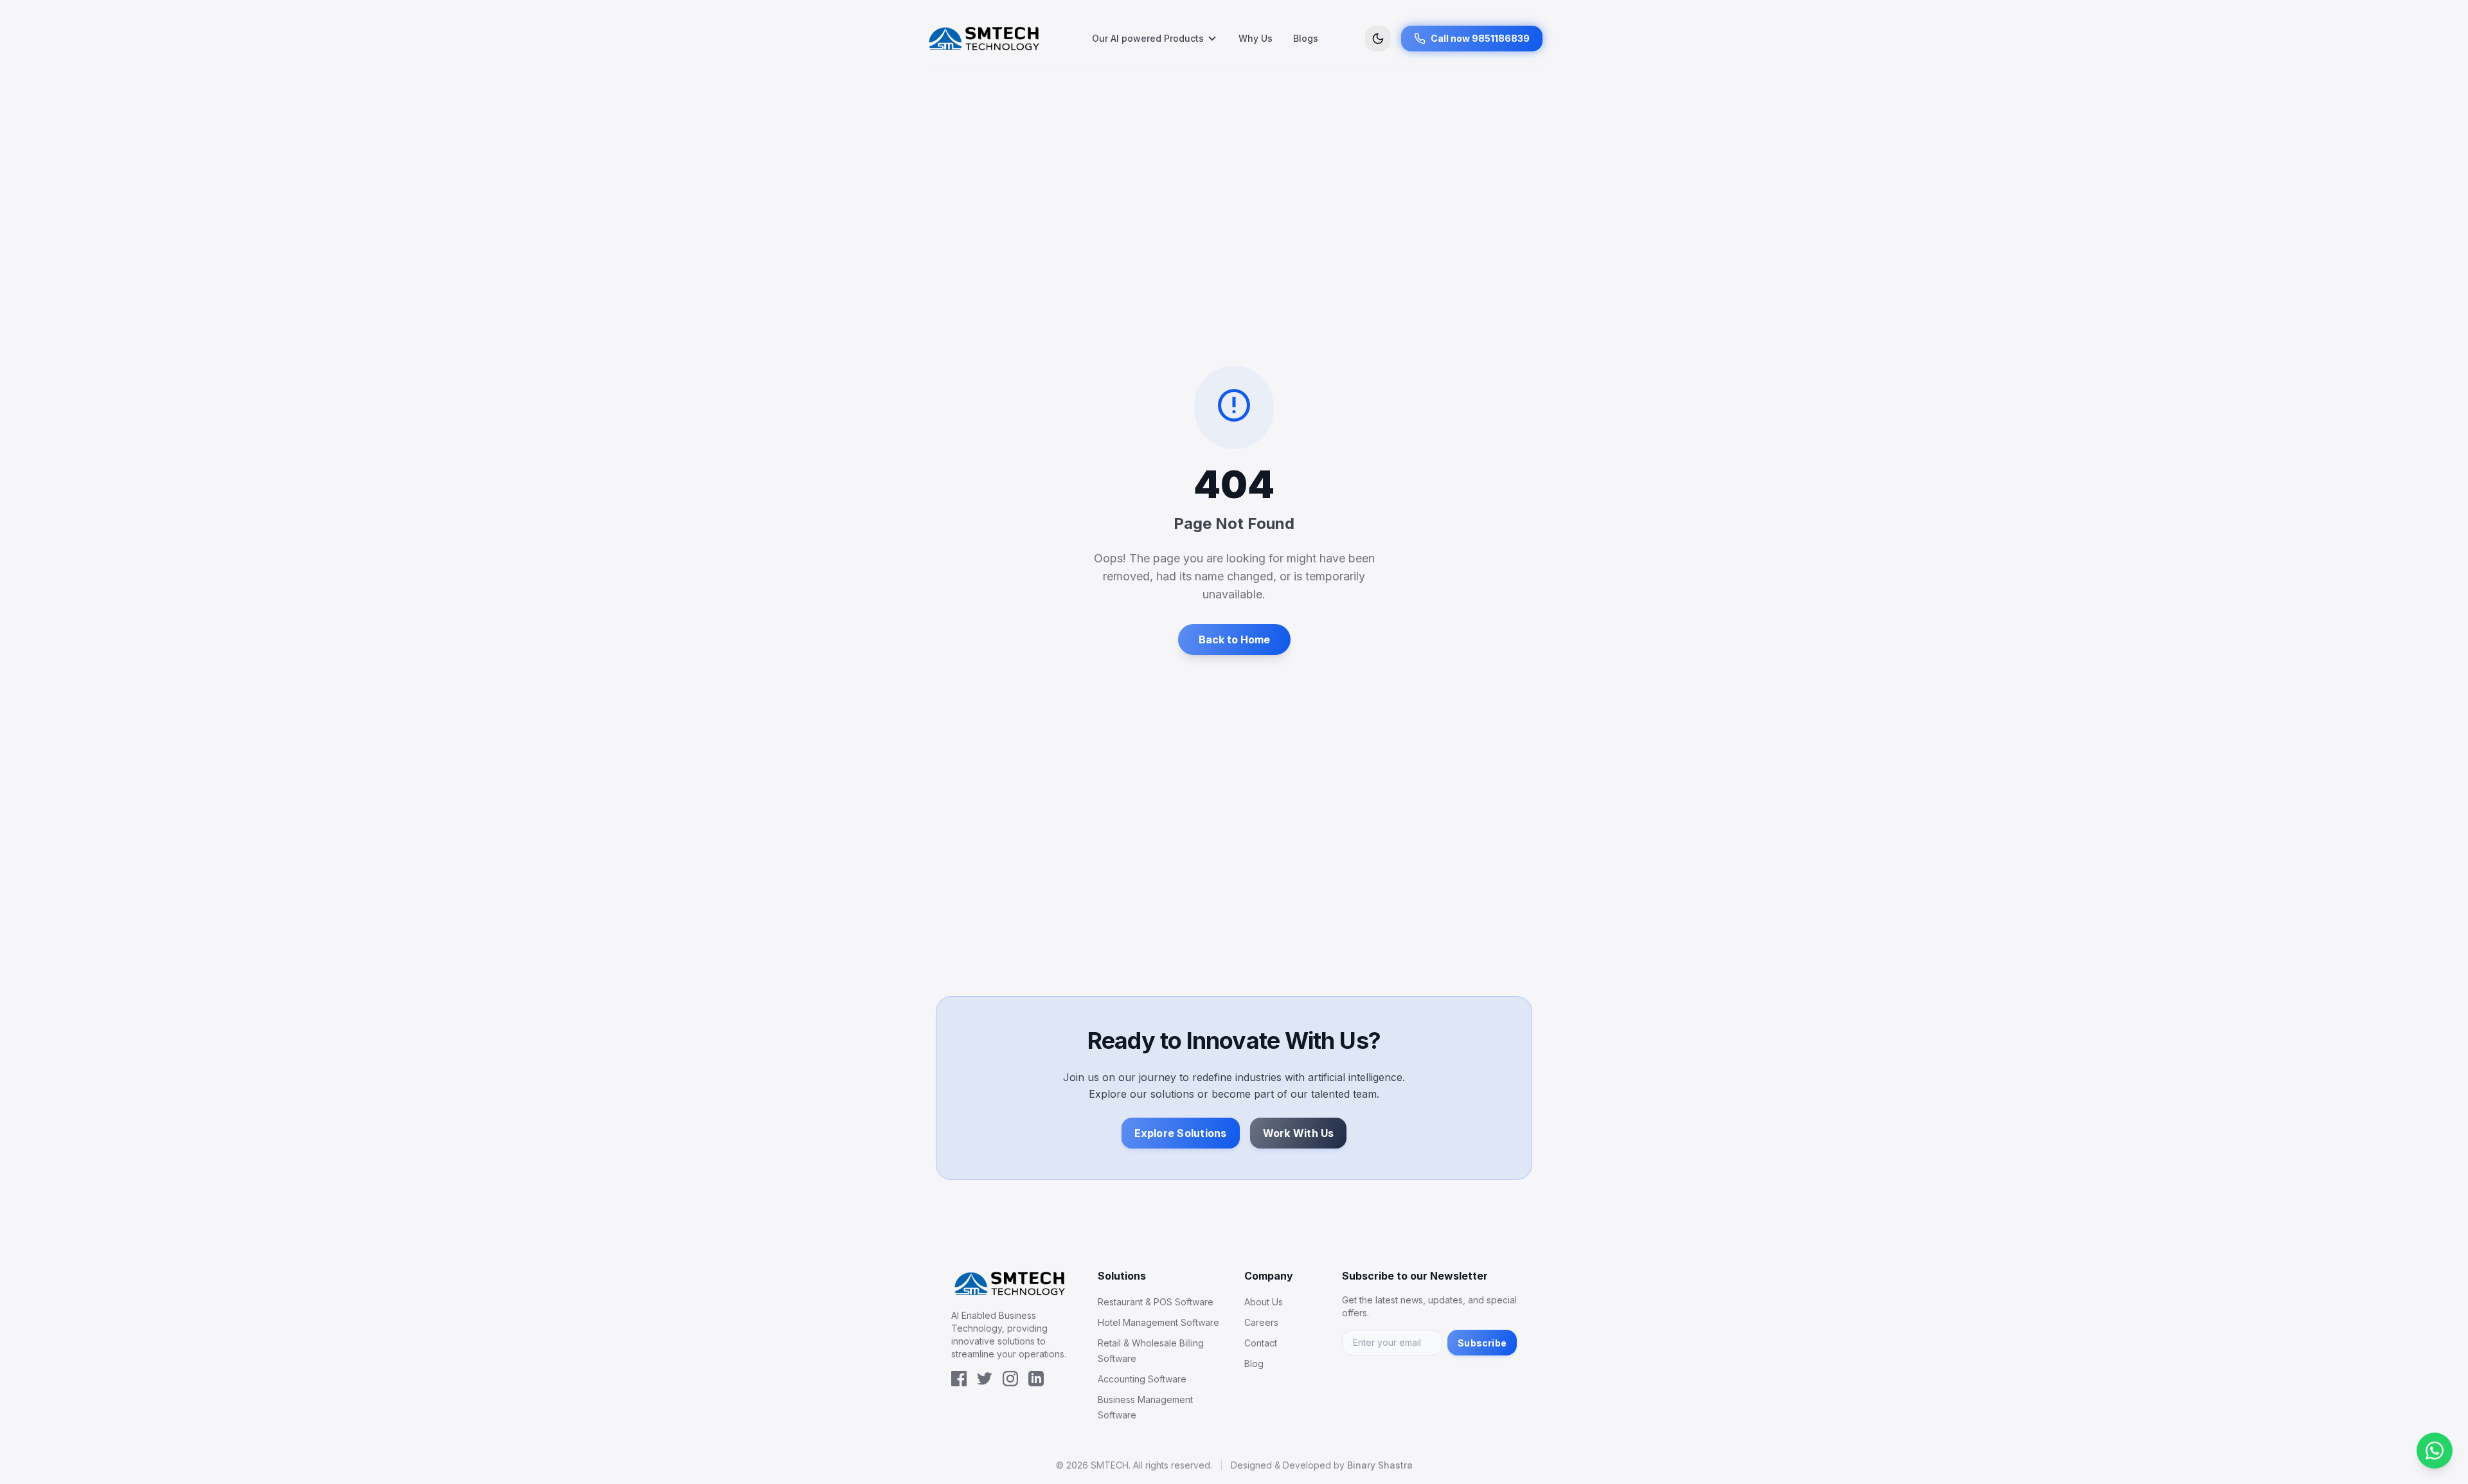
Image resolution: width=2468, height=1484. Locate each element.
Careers (1261, 1322)
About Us (1264, 1302)
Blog (1254, 1363)
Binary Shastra (1380, 1465)
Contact (1261, 1343)
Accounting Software (1142, 1379)
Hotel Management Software (1158, 1322)
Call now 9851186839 (1480, 38)
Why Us (1256, 38)
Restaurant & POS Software (1156, 1302)
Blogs (1306, 38)
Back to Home (1234, 639)
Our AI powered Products (1148, 38)
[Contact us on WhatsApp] (2435, 1451)
